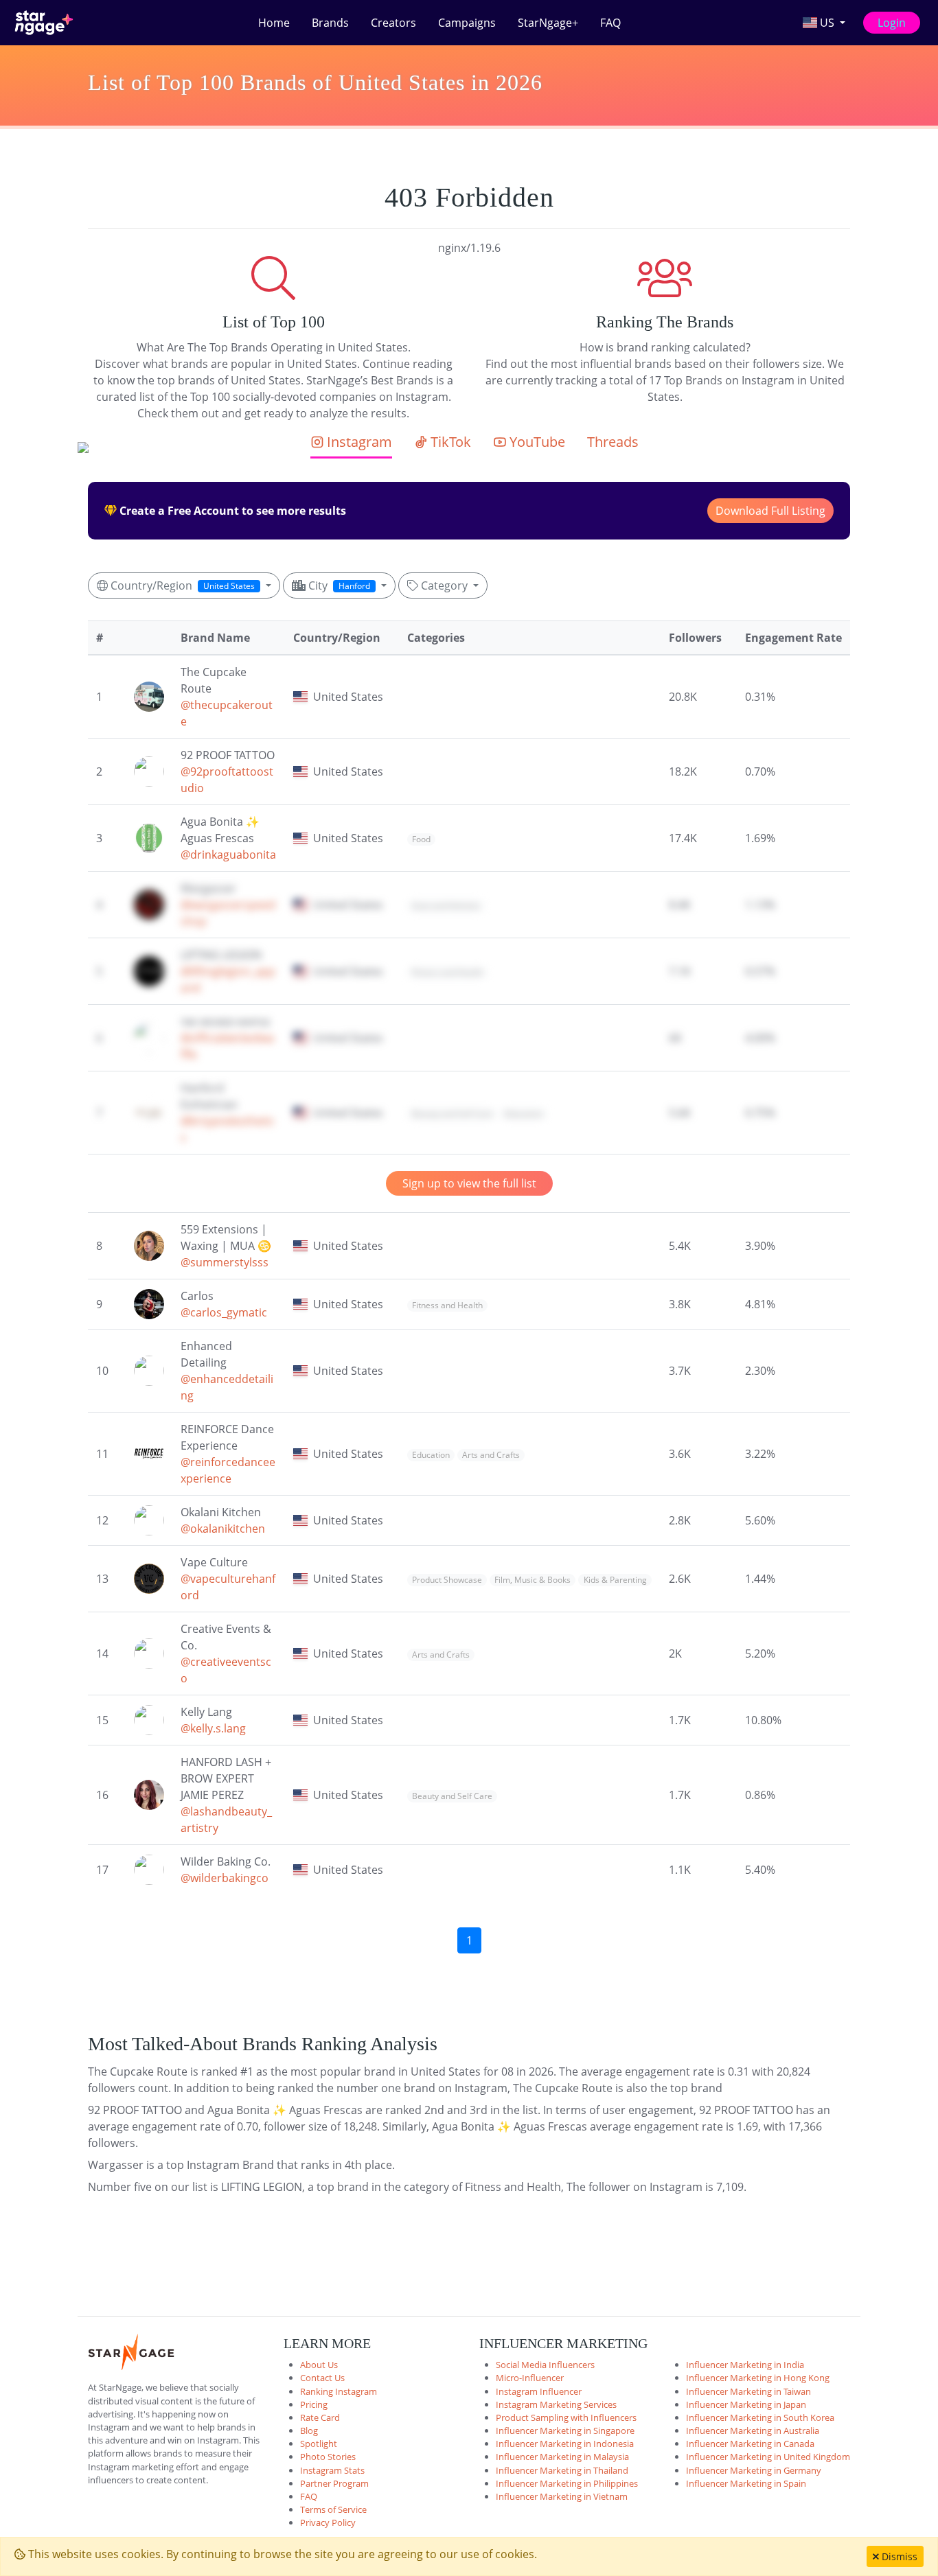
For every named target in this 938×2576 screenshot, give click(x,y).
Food (421, 839)
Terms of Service (333, 2509)
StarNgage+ (548, 23)
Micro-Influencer (530, 2378)
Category (444, 585)
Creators (393, 23)
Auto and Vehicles (446, 906)
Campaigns (467, 23)
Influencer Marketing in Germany (754, 2470)
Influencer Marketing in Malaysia (562, 2457)
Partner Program (334, 2483)
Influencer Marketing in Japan (746, 2404)
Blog (309, 2430)
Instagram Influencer (539, 2391)
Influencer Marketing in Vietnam (562, 2496)
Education (524, 1114)
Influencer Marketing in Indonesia (565, 2444)
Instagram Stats (332, 2470)
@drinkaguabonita (228, 855)
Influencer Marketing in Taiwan (748, 2391)
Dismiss (898, 2556)
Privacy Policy (328, 2522)
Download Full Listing (770, 511)
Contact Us (322, 2378)
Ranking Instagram (339, 2391)
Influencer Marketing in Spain (746, 2483)
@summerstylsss (225, 1262)
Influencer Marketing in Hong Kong (758, 2378)
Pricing (314, 2404)
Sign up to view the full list (469, 1183)
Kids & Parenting (615, 1580)
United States (348, 697)
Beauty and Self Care (452, 1114)
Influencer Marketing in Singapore (565, 2430)
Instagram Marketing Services (556, 2404)
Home (274, 23)
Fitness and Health (447, 972)
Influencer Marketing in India (745, 2365)
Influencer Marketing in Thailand (562, 2470)
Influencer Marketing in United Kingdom (768, 2457)
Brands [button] (330, 23)
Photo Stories (328, 2457)
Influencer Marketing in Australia (753, 2430)
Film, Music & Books (533, 1580)
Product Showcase (447, 1580)
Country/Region (181, 585)
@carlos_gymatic (224, 1312)
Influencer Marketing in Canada (750, 2444)
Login (892, 23)
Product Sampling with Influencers (566, 2417)
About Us (319, 2365)
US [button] (827, 23)
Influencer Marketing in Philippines (567, 2483)
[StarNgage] (44, 23)
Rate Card (320, 2417)
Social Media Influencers (545, 2365)
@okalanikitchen (223, 1529)
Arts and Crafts (491, 1455)
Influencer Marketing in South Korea (760, 2417)
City (338, 585)
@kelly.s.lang (213, 1728)
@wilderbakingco (225, 1878)
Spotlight (319, 2444)
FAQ (610, 23)
